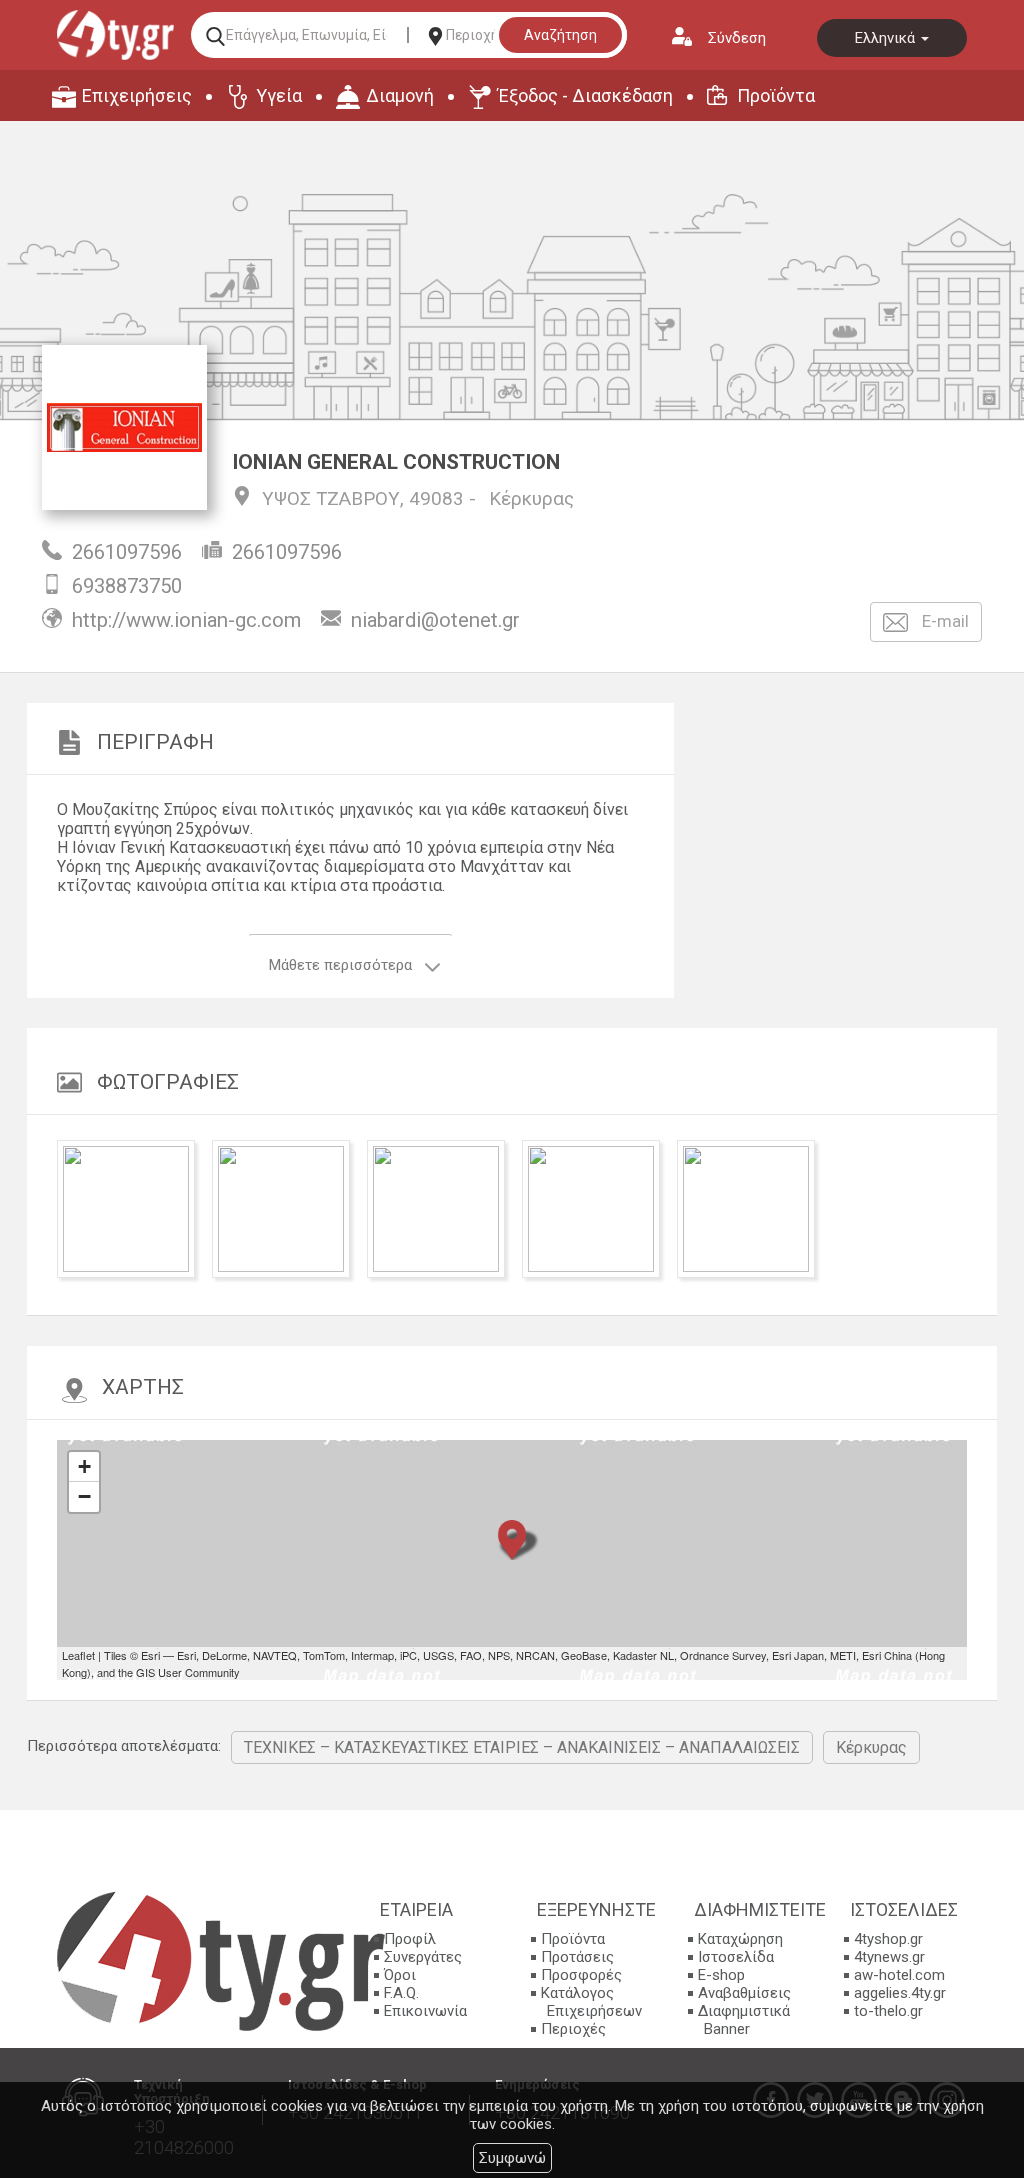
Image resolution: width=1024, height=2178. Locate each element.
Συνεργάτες (423, 1957)
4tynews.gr (889, 1957)
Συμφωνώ (512, 2158)
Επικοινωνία (425, 2011)
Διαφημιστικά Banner (744, 2020)
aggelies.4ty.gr (900, 1993)
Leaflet (78, 1655)
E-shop (721, 1975)
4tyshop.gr (888, 1939)
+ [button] (84, 1466)
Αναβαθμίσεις (744, 1993)
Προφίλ (410, 1939)
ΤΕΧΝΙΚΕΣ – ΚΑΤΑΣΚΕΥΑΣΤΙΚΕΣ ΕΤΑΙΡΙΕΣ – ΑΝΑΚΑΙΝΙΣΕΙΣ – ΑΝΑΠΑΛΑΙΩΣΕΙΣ (522, 1747)
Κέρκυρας (531, 498)
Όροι (400, 1975)
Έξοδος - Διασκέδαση (585, 95)
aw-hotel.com (899, 1975)
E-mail (943, 621)
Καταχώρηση (740, 1939)
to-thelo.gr (888, 2011)
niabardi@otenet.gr (435, 620)
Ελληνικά (887, 38)
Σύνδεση (737, 38)
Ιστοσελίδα (736, 1957)
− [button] (84, 1496)
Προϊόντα (776, 95)
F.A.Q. (401, 1993)
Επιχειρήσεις (137, 95)
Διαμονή (400, 95)
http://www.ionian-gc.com (186, 620)
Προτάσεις (577, 1957)
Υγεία (279, 95)
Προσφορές (581, 1975)
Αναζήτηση (560, 35)
